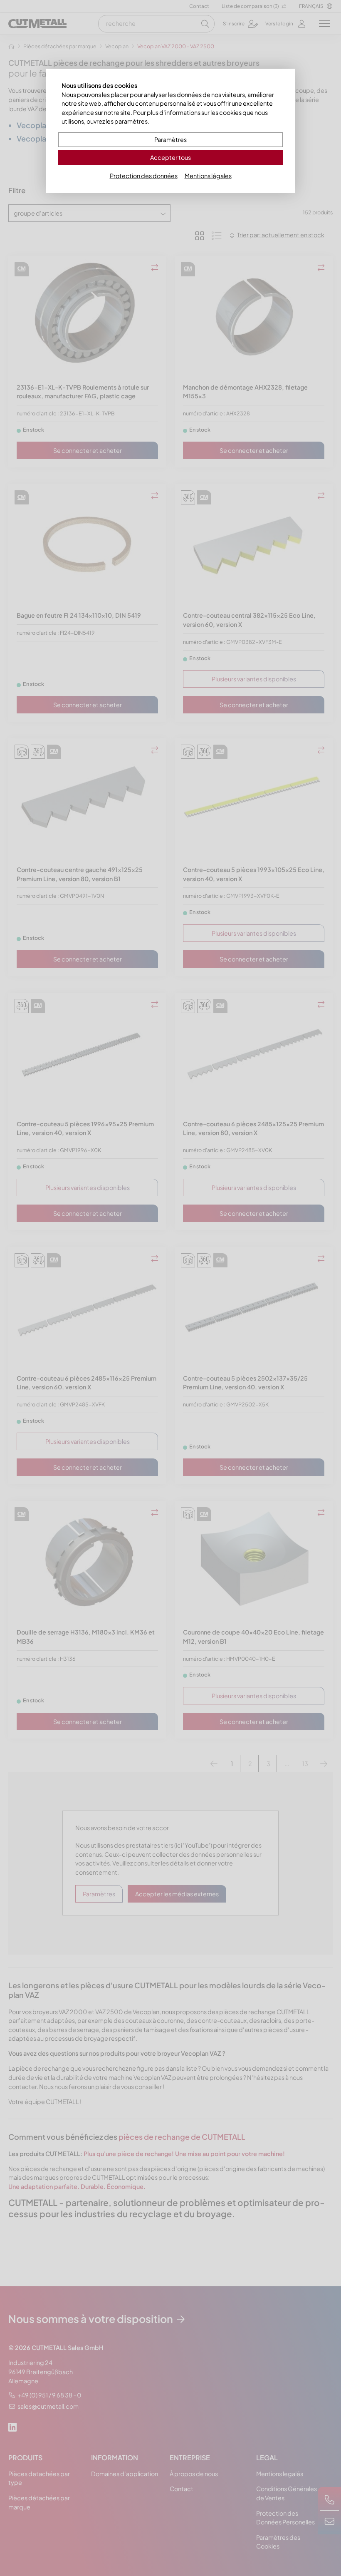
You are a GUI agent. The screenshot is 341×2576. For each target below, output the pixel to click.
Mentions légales (208, 176)
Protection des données (144, 176)
